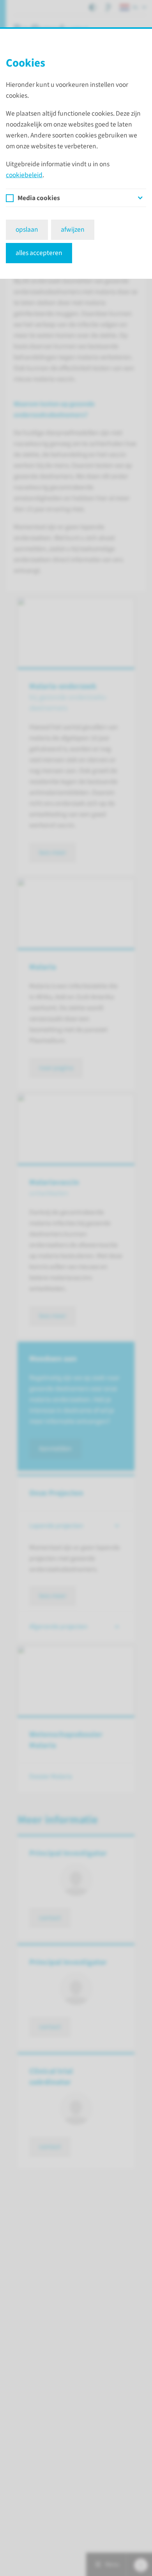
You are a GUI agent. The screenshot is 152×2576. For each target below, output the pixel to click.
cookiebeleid (24, 175)
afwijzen (73, 230)
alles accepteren (39, 253)
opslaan (27, 230)
